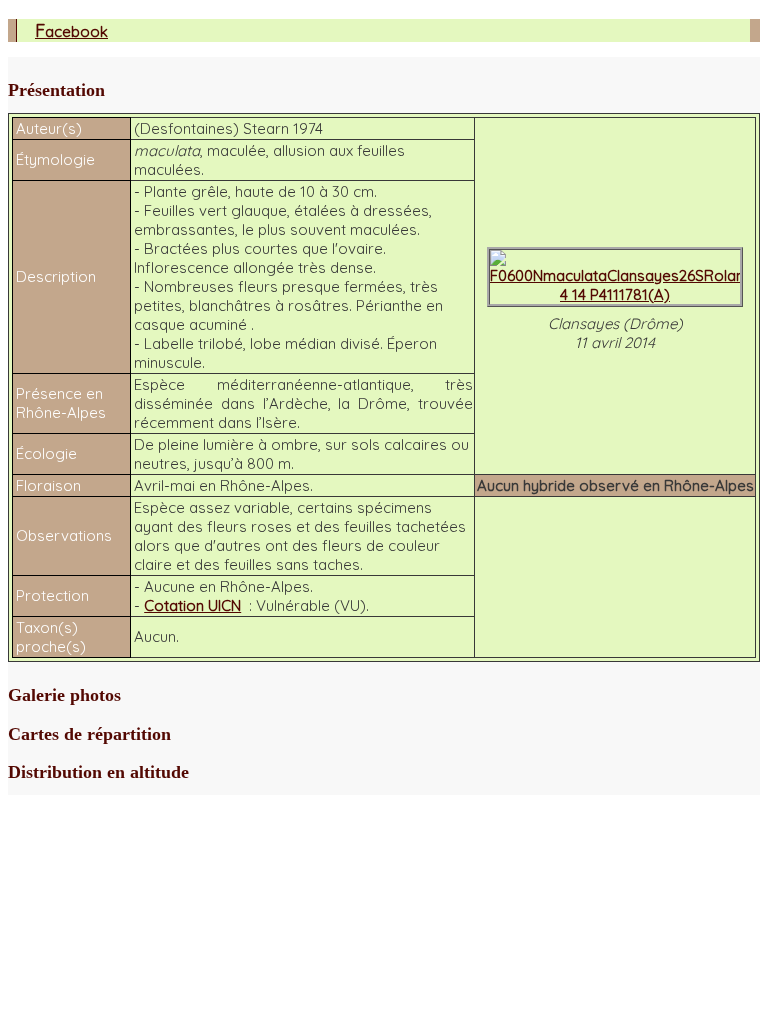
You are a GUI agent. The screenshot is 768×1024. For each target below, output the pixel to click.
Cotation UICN (192, 605)
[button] (384, 90)
